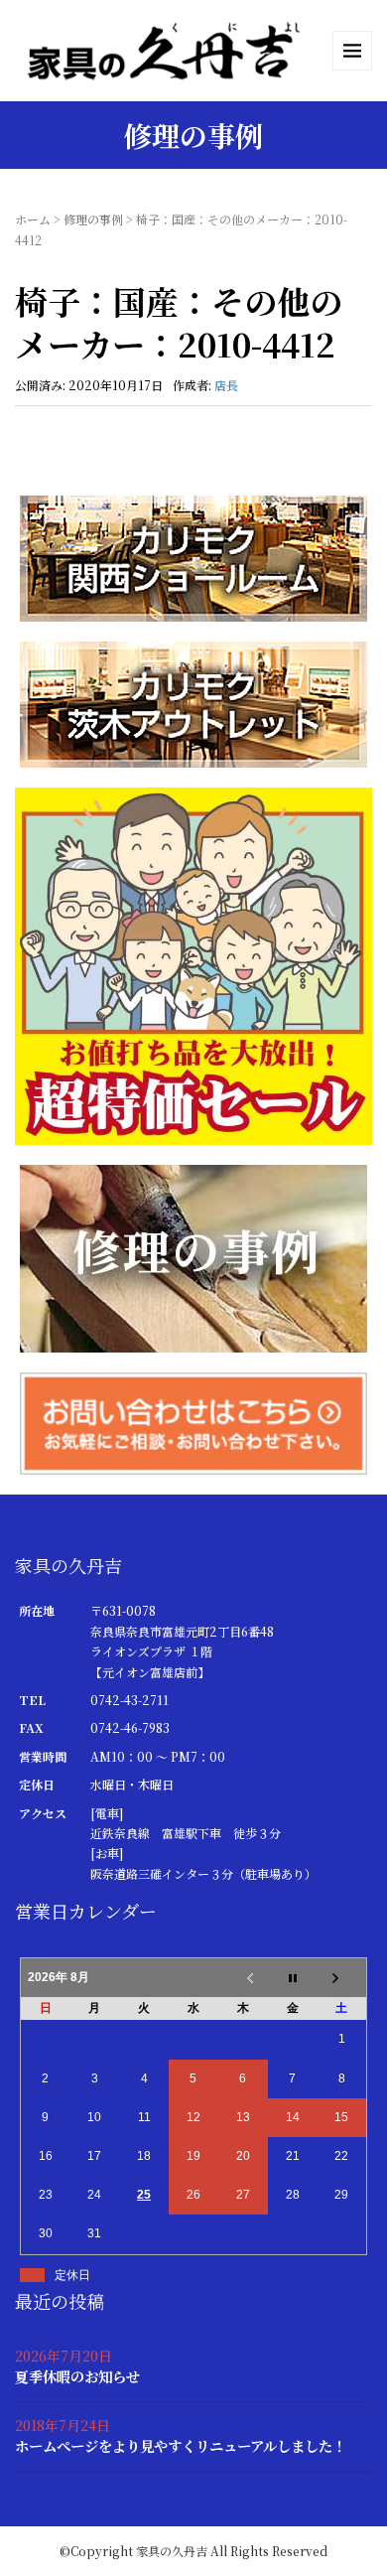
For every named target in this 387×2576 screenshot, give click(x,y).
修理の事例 (93, 219)
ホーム (33, 219)
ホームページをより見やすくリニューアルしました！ (181, 2445)
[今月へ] (293, 1978)
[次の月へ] (342, 1978)
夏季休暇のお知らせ (77, 2376)
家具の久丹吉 (172, 2551)
